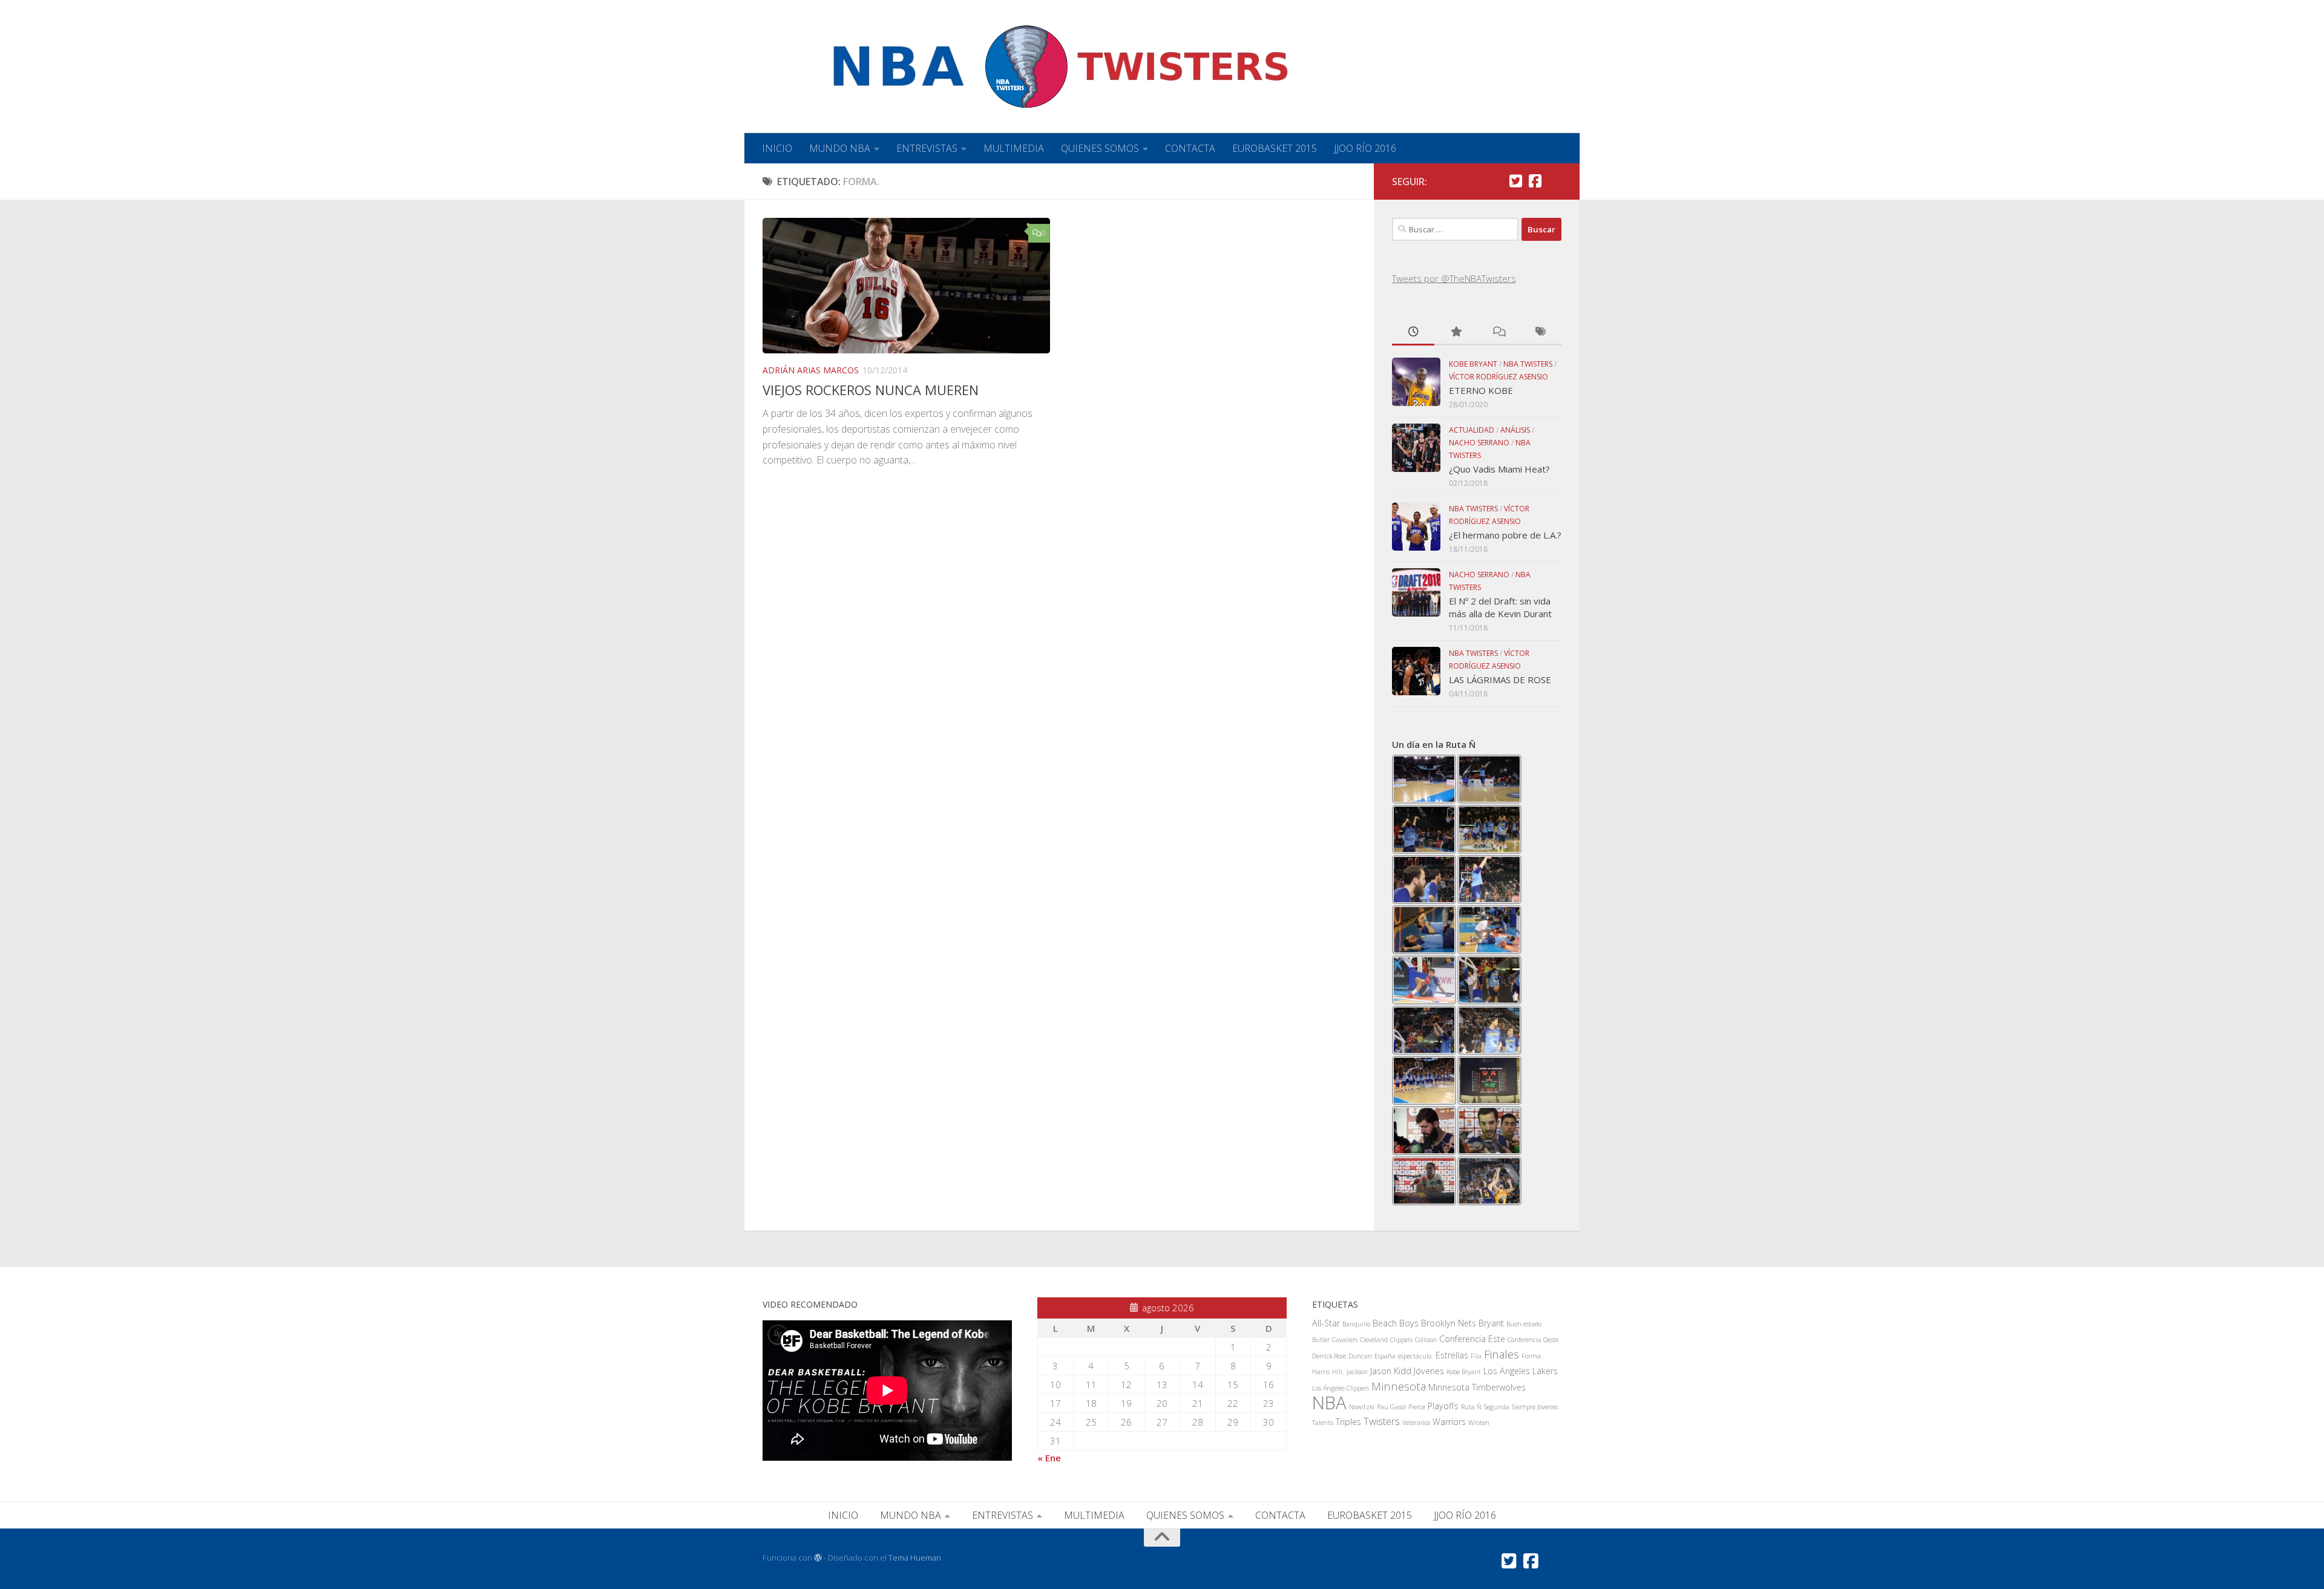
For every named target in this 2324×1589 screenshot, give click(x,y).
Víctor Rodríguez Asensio (1498, 377)
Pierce (1417, 1407)
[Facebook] (1535, 181)
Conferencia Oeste (1533, 1340)
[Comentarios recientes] (1498, 333)
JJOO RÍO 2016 (1365, 148)
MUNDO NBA (840, 148)
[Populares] (1456, 333)
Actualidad (1472, 430)
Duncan (1360, 1356)
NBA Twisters (1528, 364)
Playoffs (1443, 1406)
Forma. (1532, 1356)
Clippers (1401, 1340)
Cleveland (1374, 1340)
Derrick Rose (1329, 1356)
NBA (1329, 1403)
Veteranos (1416, 1423)
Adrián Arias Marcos (811, 370)
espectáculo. (1416, 1356)
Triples (1348, 1422)
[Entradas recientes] (1413, 333)
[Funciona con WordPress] (818, 1558)
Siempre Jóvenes (1535, 1407)
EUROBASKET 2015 (1275, 148)
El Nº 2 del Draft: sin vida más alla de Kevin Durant (1500, 607)
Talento (1323, 1423)
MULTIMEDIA (1014, 148)
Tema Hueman (915, 1558)
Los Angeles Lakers (1521, 1371)
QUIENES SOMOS (1100, 148)
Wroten (1479, 1423)
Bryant (1491, 1323)
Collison (1426, 1340)
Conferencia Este (1472, 1339)
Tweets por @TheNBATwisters (1454, 278)
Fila (1476, 1356)
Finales (1502, 1354)
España (1385, 1356)
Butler (1321, 1340)
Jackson (1357, 1372)
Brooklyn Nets (1449, 1323)
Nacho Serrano (1479, 443)
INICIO (777, 148)
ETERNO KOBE (1481, 390)
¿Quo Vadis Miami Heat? (1499, 469)
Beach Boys (1396, 1323)
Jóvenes (1429, 1371)
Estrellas (1452, 1355)
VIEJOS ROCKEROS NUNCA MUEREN (871, 390)
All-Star (1326, 1323)
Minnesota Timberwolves (1477, 1387)
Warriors (1449, 1422)
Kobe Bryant (1473, 364)
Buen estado (1524, 1324)
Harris (1321, 1372)
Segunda (1497, 1407)
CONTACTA (1190, 148)
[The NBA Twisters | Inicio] (1030, 67)
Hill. (1338, 1372)
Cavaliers (1345, 1340)
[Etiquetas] (1540, 333)
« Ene (1049, 1458)
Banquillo (1356, 1324)
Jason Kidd (1391, 1371)
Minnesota (1399, 1386)
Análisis (1515, 430)
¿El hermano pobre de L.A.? (1505, 535)
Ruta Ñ (1471, 1407)
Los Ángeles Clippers (1341, 1388)
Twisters (1382, 1421)
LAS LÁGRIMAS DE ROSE (1500, 680)
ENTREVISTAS (927, 148)
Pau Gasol (1391, 1407)
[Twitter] (1515, 181)
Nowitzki (1362, 1407)
